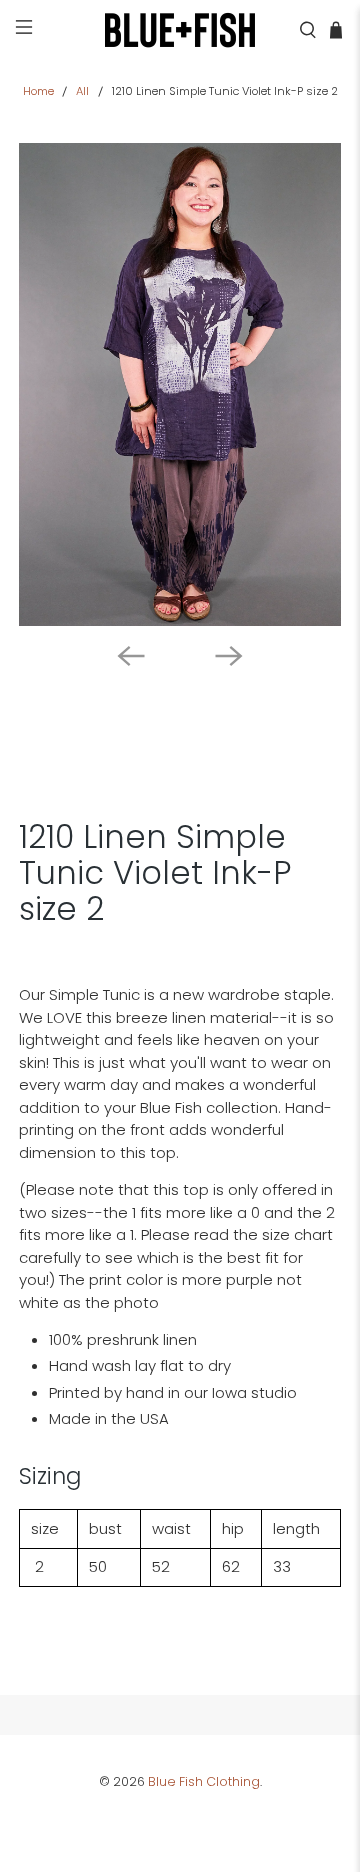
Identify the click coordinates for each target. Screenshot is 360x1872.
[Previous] (131, 656)
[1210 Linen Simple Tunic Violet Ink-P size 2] (180, 384)
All (82, 91)
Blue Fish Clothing (204, 1781)
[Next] (229, 656)
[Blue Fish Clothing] (180, 30)
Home (38, 91)
